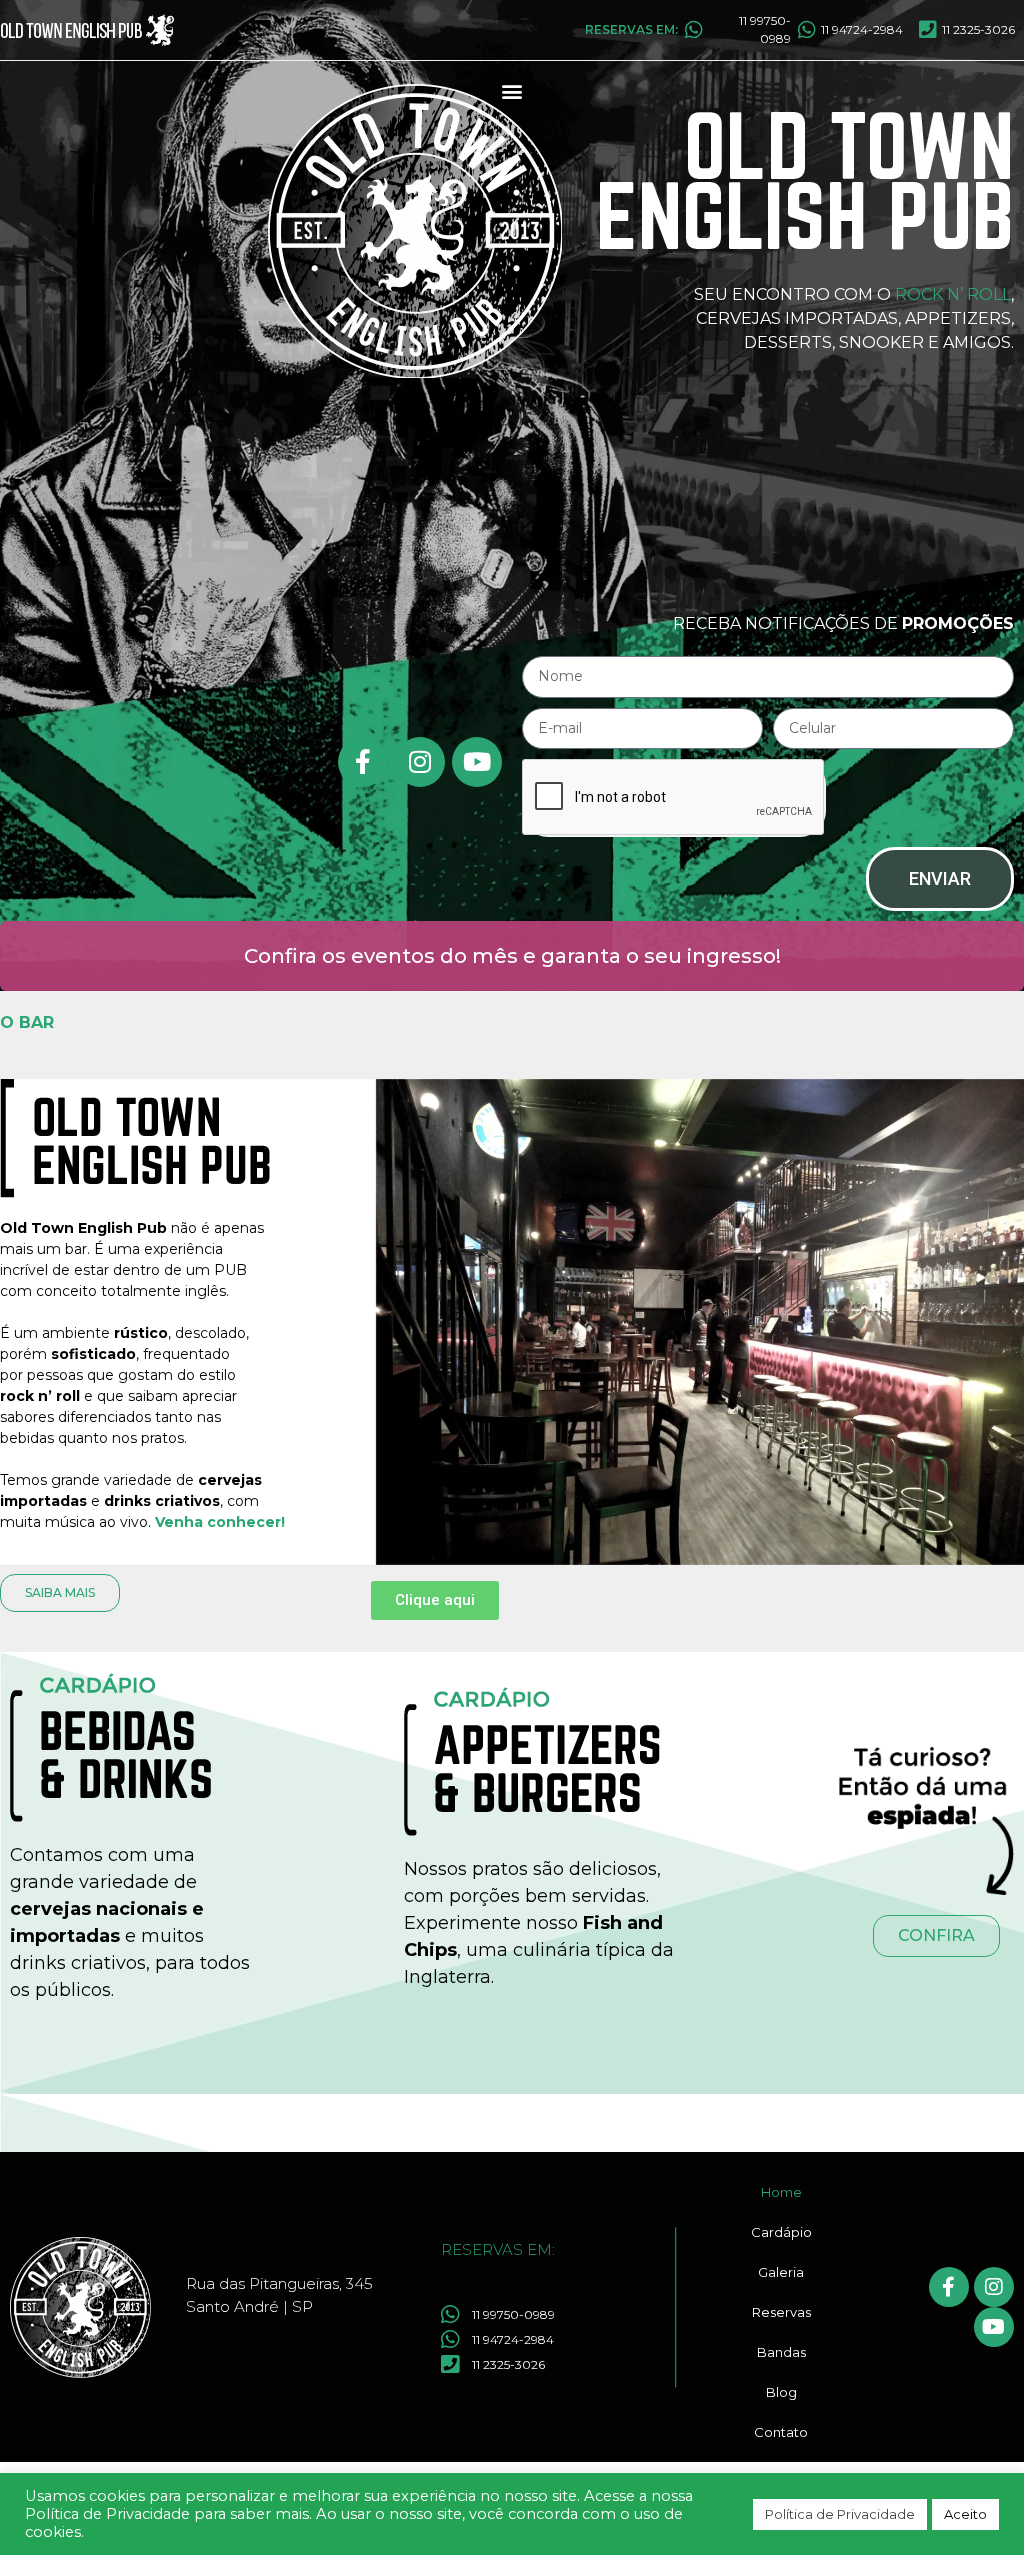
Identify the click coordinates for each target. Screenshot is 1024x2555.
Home (781, 2192)
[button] (512, 91)
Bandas (781, 2352)
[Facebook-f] (363, 762)
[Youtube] (477, 762)
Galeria (781, 2272)
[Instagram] (420, 762)
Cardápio (781, 2232)
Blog (781, 2392)
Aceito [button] (965, 2514)
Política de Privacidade (840, 2514)
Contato (781, 2432)
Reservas (781, 2312)
